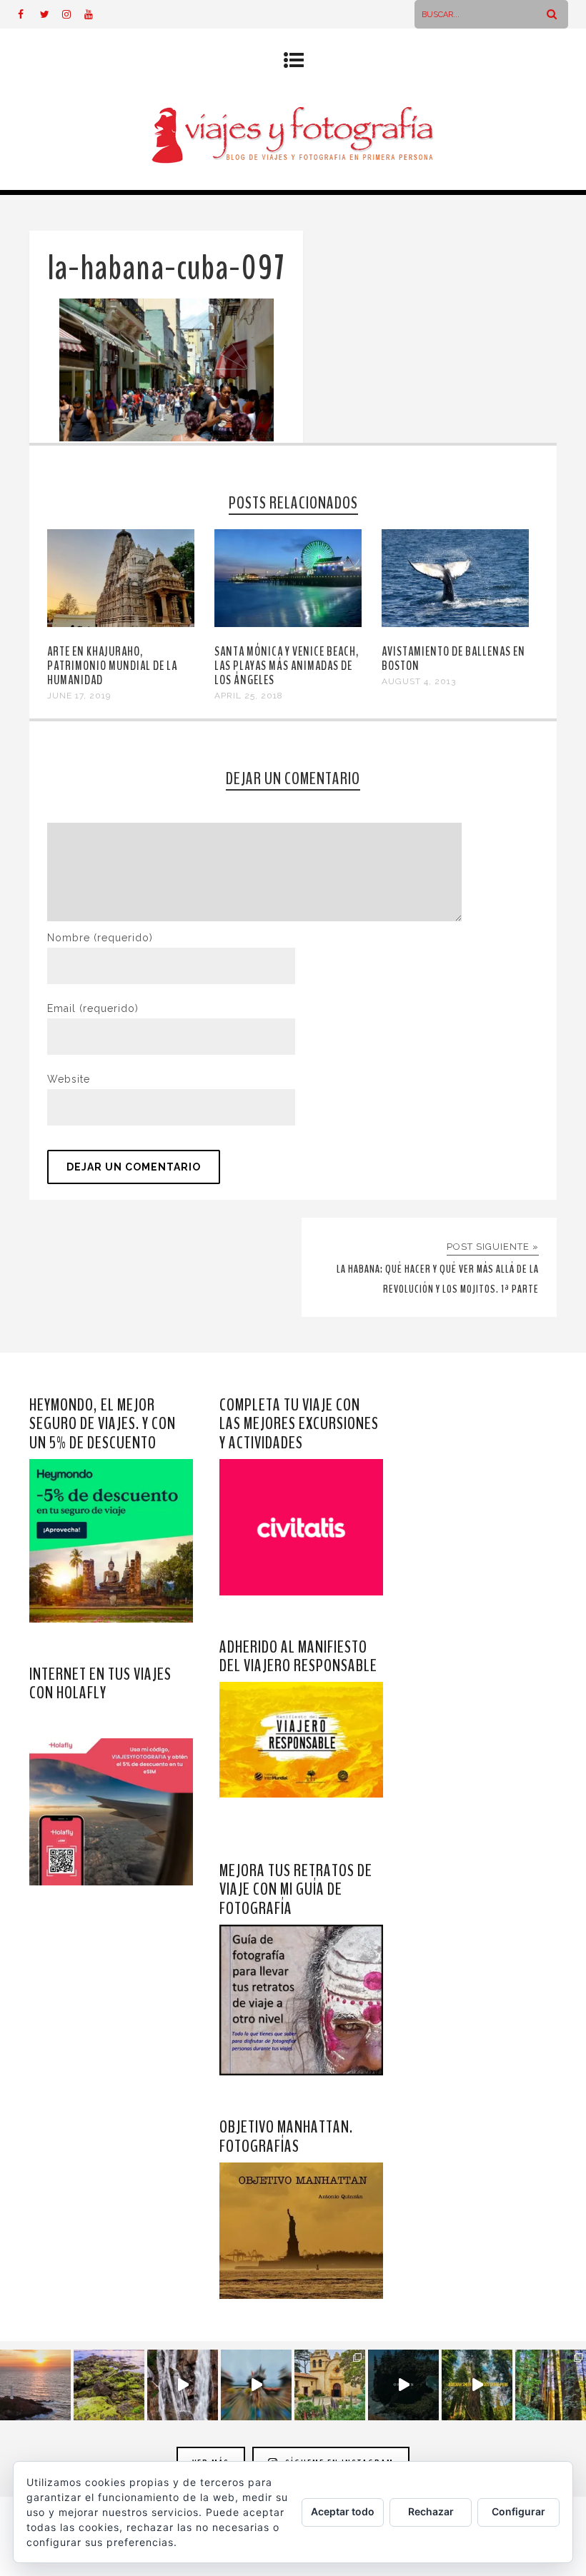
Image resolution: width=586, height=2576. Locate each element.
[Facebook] (29, 14)
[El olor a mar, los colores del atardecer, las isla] (109, 2385)
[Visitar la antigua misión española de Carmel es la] (330, 2385)
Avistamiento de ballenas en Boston (453, 658)
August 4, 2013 (419, 681)
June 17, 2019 (79, 696)
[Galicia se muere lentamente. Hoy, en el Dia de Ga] (183, 2385)
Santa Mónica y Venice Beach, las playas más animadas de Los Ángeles (287, 666)
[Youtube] (95, 14)
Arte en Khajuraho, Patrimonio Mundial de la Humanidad (112, 666)
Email (93, 1008)
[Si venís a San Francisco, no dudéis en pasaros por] (256, 2385)
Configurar (518, 2511)
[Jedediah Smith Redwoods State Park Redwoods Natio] (551, 2385)
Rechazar (431, 2511)
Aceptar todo (343, 2511)
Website (69, 1079)
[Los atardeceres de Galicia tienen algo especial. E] (35, 2385)
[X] (51, 14)
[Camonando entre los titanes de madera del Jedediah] (477, 2385)
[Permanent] (121, 623)
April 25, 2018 (249, 696)
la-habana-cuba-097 (166, 268)
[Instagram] (73, 14)
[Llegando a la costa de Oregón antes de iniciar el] (403, 2385)
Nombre (100, 938)
